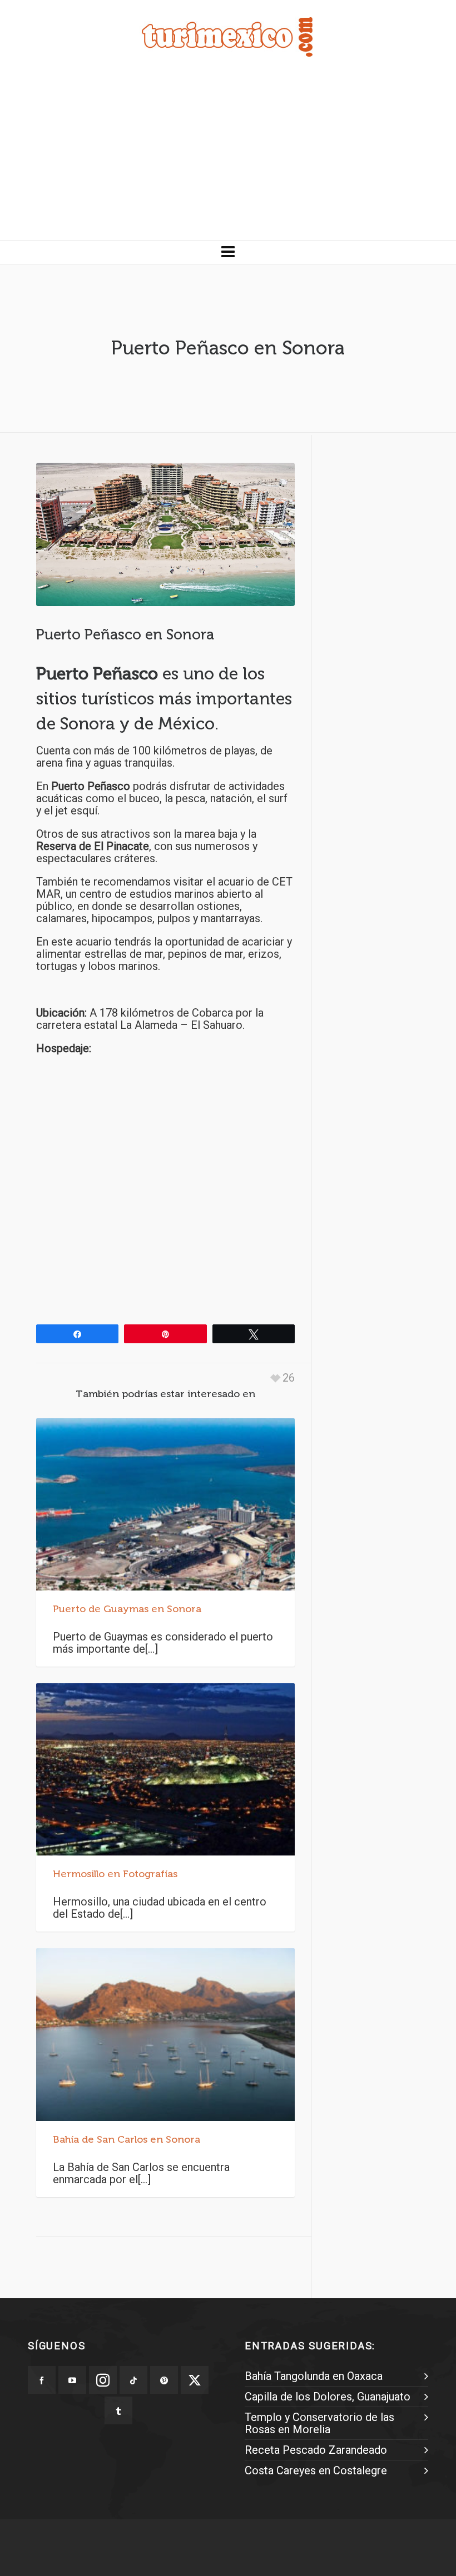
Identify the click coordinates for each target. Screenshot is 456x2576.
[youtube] (72, 2380)
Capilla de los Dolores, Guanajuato (328, 2397)
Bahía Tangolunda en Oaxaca (314, 2376)
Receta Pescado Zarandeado (316, 2450)
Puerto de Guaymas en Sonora (127, 1609)
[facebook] (42, 2380)
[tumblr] (118, 2410)
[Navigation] (228, 252)
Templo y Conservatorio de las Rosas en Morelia (319, 2423)
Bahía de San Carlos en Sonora (127, 2139)
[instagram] (103, 2380)
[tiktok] (133, 2380)
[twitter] (195, 2380)
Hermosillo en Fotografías (115, 1874)
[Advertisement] (228, 157)
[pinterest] (164, 2380)
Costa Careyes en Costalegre (316, 2470)
